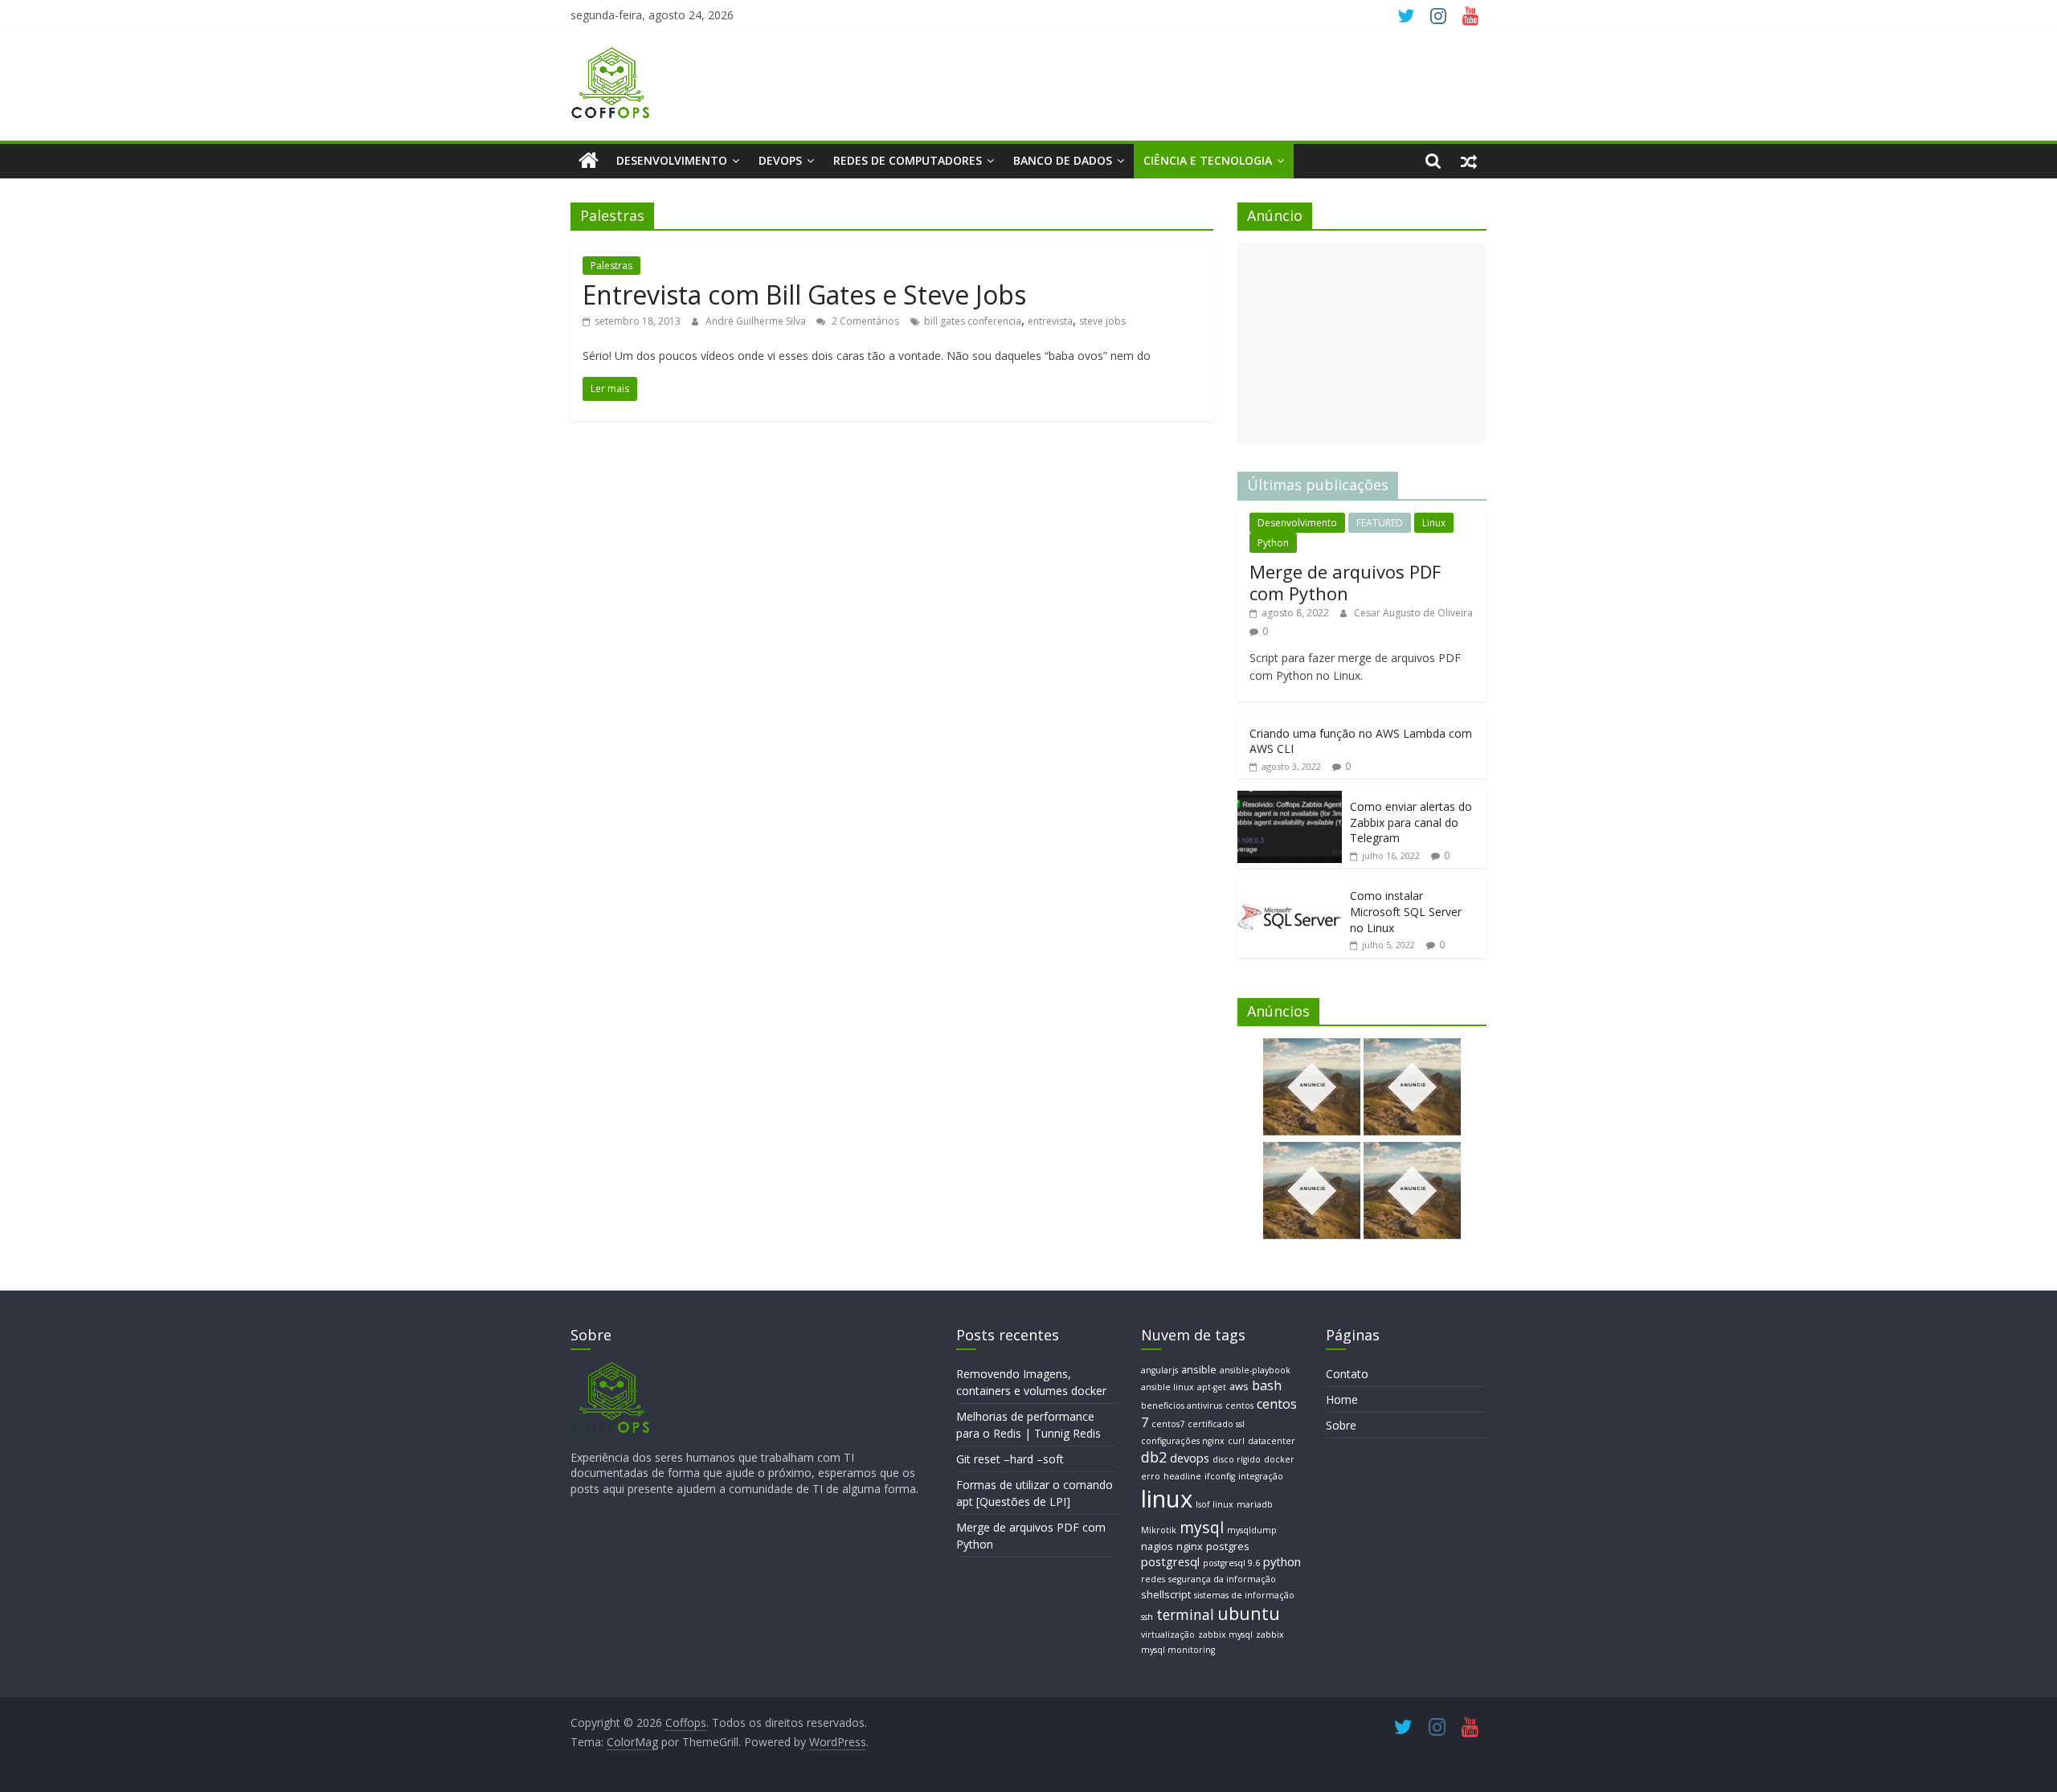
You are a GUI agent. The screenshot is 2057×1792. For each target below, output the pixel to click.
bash (1267, 1385)
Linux (1434, 523)
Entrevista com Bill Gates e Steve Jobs (804, 295)
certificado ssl (1216, 1424)
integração (1261, 1476)
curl (1236, 1441)
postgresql (1170, 1561)
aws (1239, 1386)
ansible (1199, 1369)
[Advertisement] (1362, 343)
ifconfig (1220, 1476)
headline (1182, 1476)
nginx (1190, 1546)
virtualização (1168, 1634)
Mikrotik (1159, 1530)
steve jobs (1102, 321)
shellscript (1166, 1594)
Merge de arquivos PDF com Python (1345, 582)
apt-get (1212, 1387)
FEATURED (1380, 523)
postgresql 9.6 (1231, 1563)
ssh (1147, 1617)
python (1282, 1561)
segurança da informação (1222, 1579)
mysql (1202, 1527)
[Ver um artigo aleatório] (1469, 161)
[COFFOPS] (611, 1369)
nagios (1157, 1546)
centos (1239, 1405)
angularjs (1159, 1370)
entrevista (1050, 321)
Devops (780, 160)
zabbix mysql (1225, 1634)
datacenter (1272, 1441)
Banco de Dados (1063, 160)
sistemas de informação (1244, 1595)
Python (1273, 543)
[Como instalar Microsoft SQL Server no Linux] (1290, 888)
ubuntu (1249, 1613)
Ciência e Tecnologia (1208, 160)
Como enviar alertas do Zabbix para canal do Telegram (1411, 822)
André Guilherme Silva (757, 321)
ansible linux (1168, 1387)
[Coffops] (589, 161)
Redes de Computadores (908, 160)
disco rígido (1237, 1459)
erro (1151, 1476)
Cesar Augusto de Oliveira (1413, 613)
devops (1190, 1458)
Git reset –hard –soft (1010, 1459)
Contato (1347, 1374)
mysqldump (1252, 1530)
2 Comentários (864, 321)
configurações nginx (1183, 1441)
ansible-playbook (1255, 1370)
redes (1153, 1579)
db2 (1154, 1457)
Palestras (611, 266)
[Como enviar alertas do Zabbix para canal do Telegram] (1290, 799)
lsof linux (1215, 1504)
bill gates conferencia (973, 321)
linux (1167, 1499)
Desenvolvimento (672, 160)
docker (1279, 1459)
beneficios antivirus (1182, 1405)
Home (1342, 1399)
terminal (1185, 1614)
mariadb (1255, 1504)
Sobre (1341, 1425)
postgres (1228, 1546)
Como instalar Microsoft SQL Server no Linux (1406, 911)
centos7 (1168, 1424)
